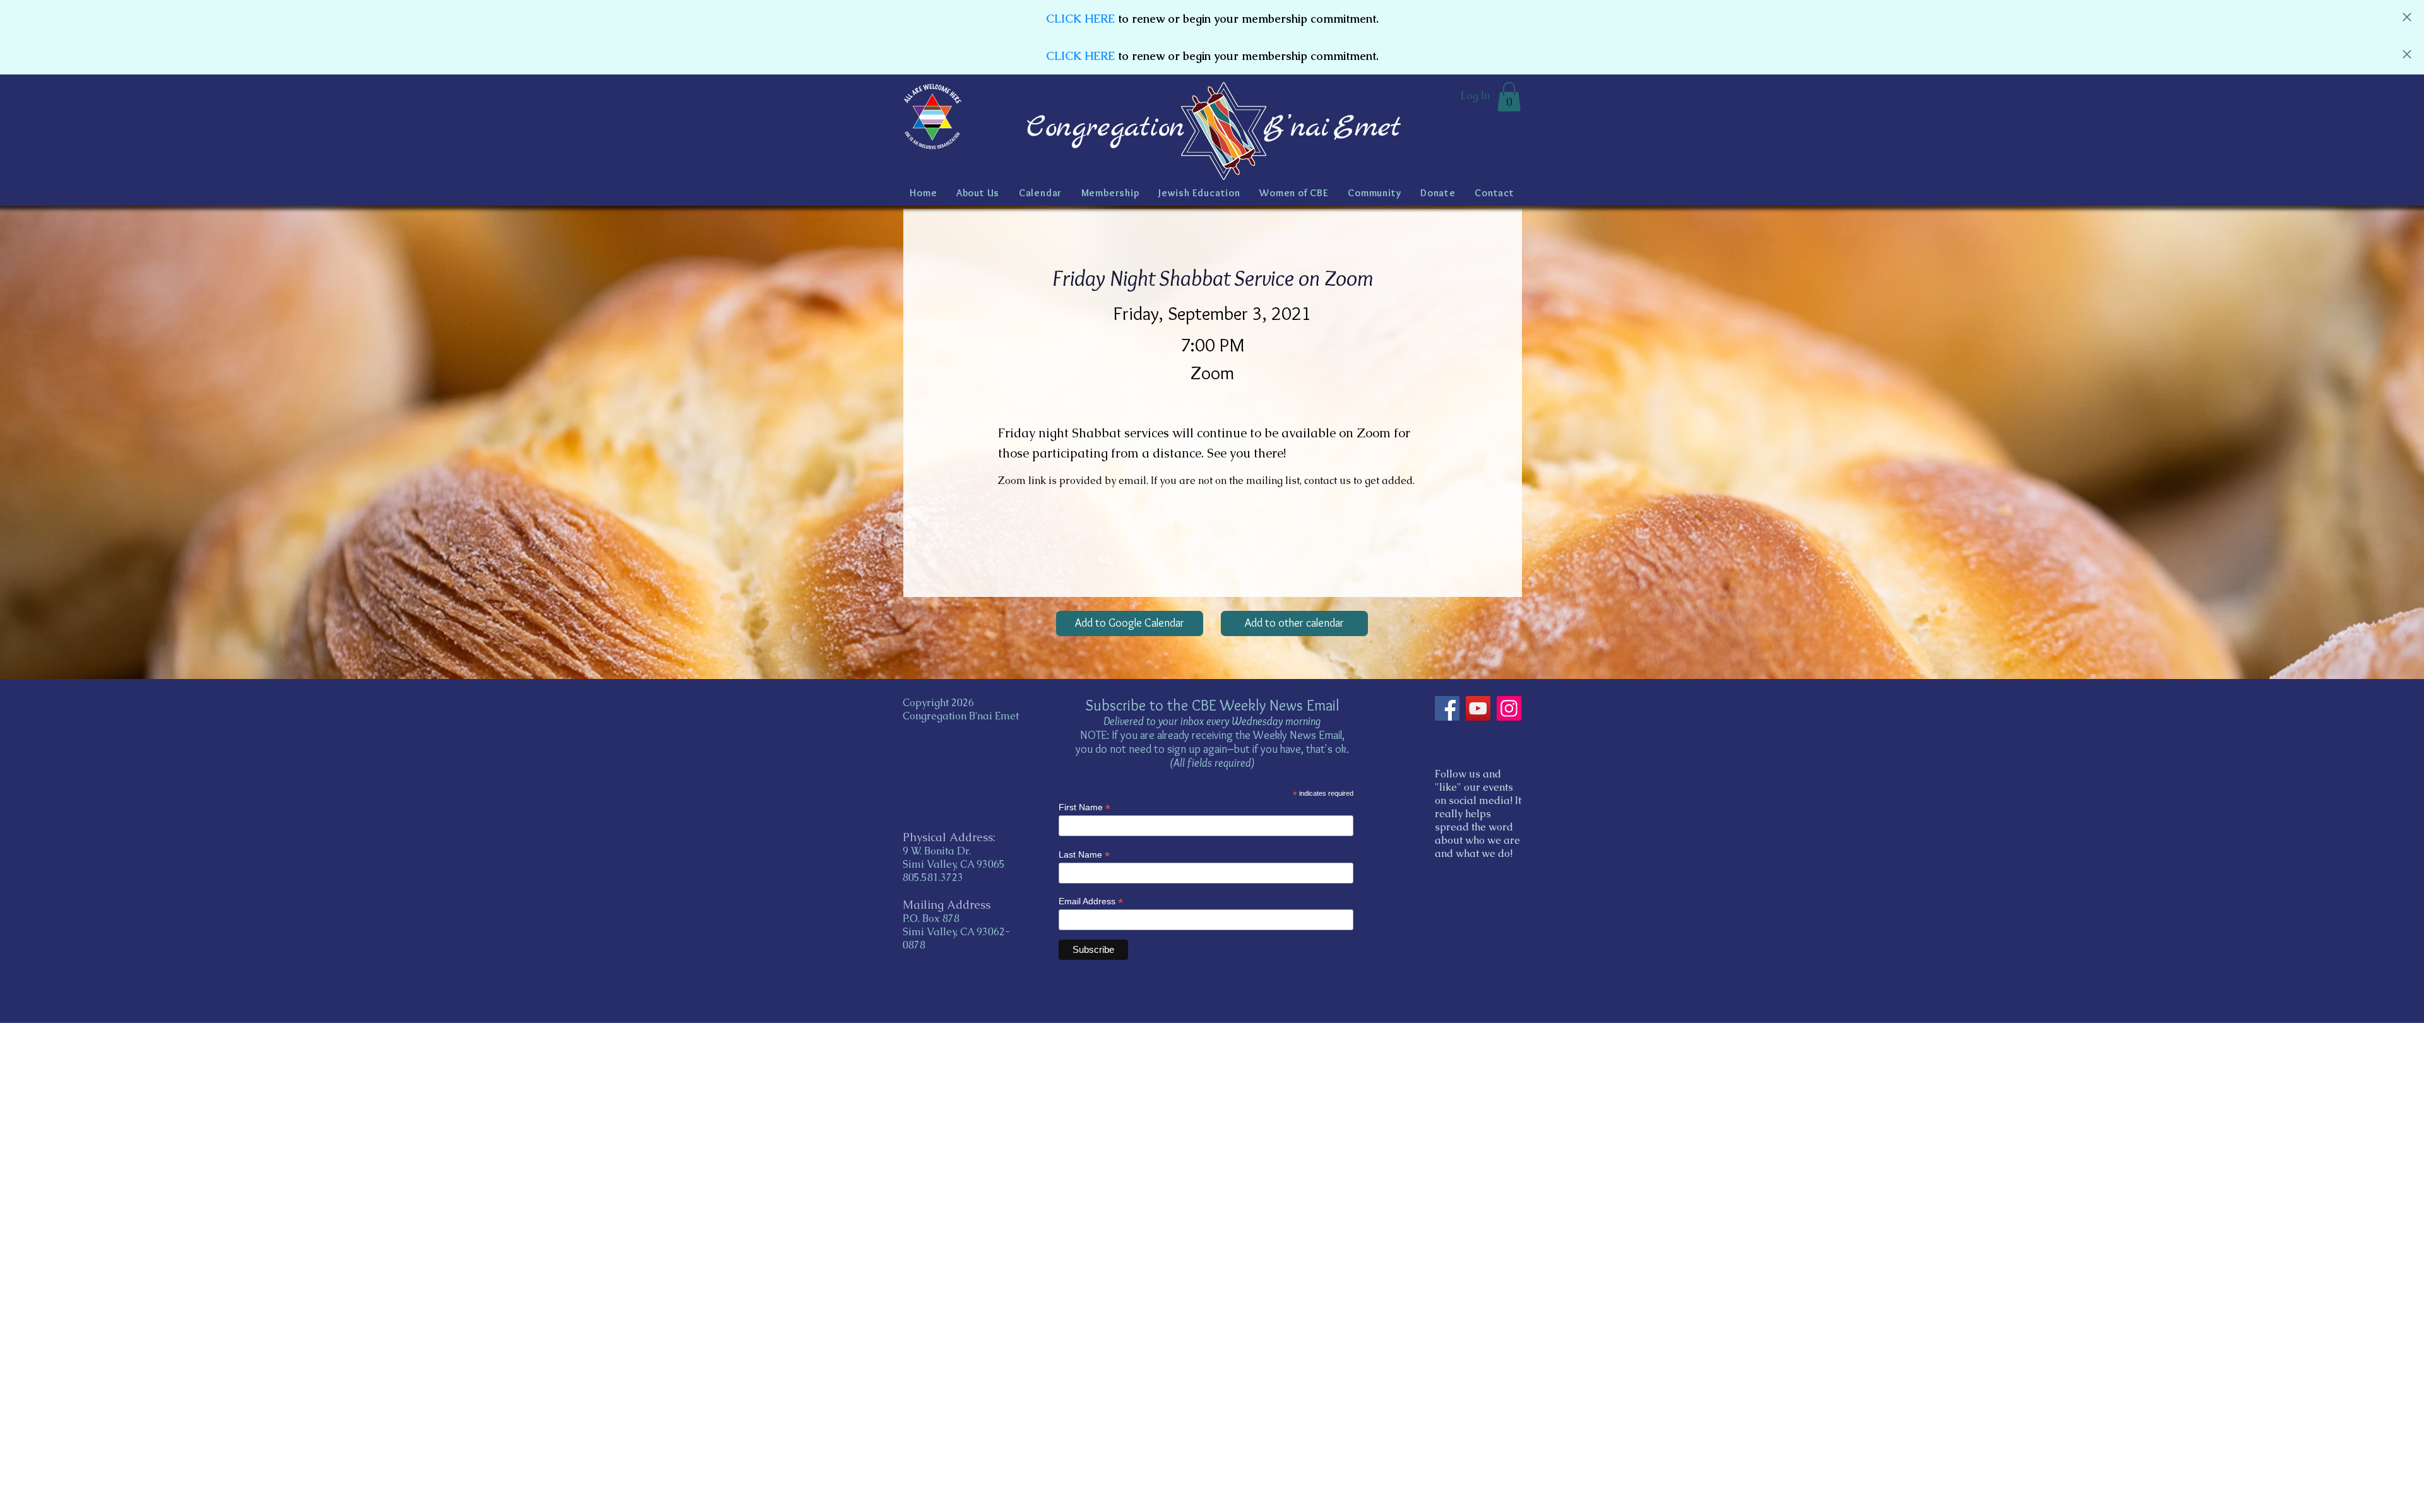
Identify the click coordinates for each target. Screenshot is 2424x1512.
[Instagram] (1509, 708)
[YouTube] (1478, 708)
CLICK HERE (1080, 19)
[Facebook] (1447, 708)
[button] (1509, 97)
